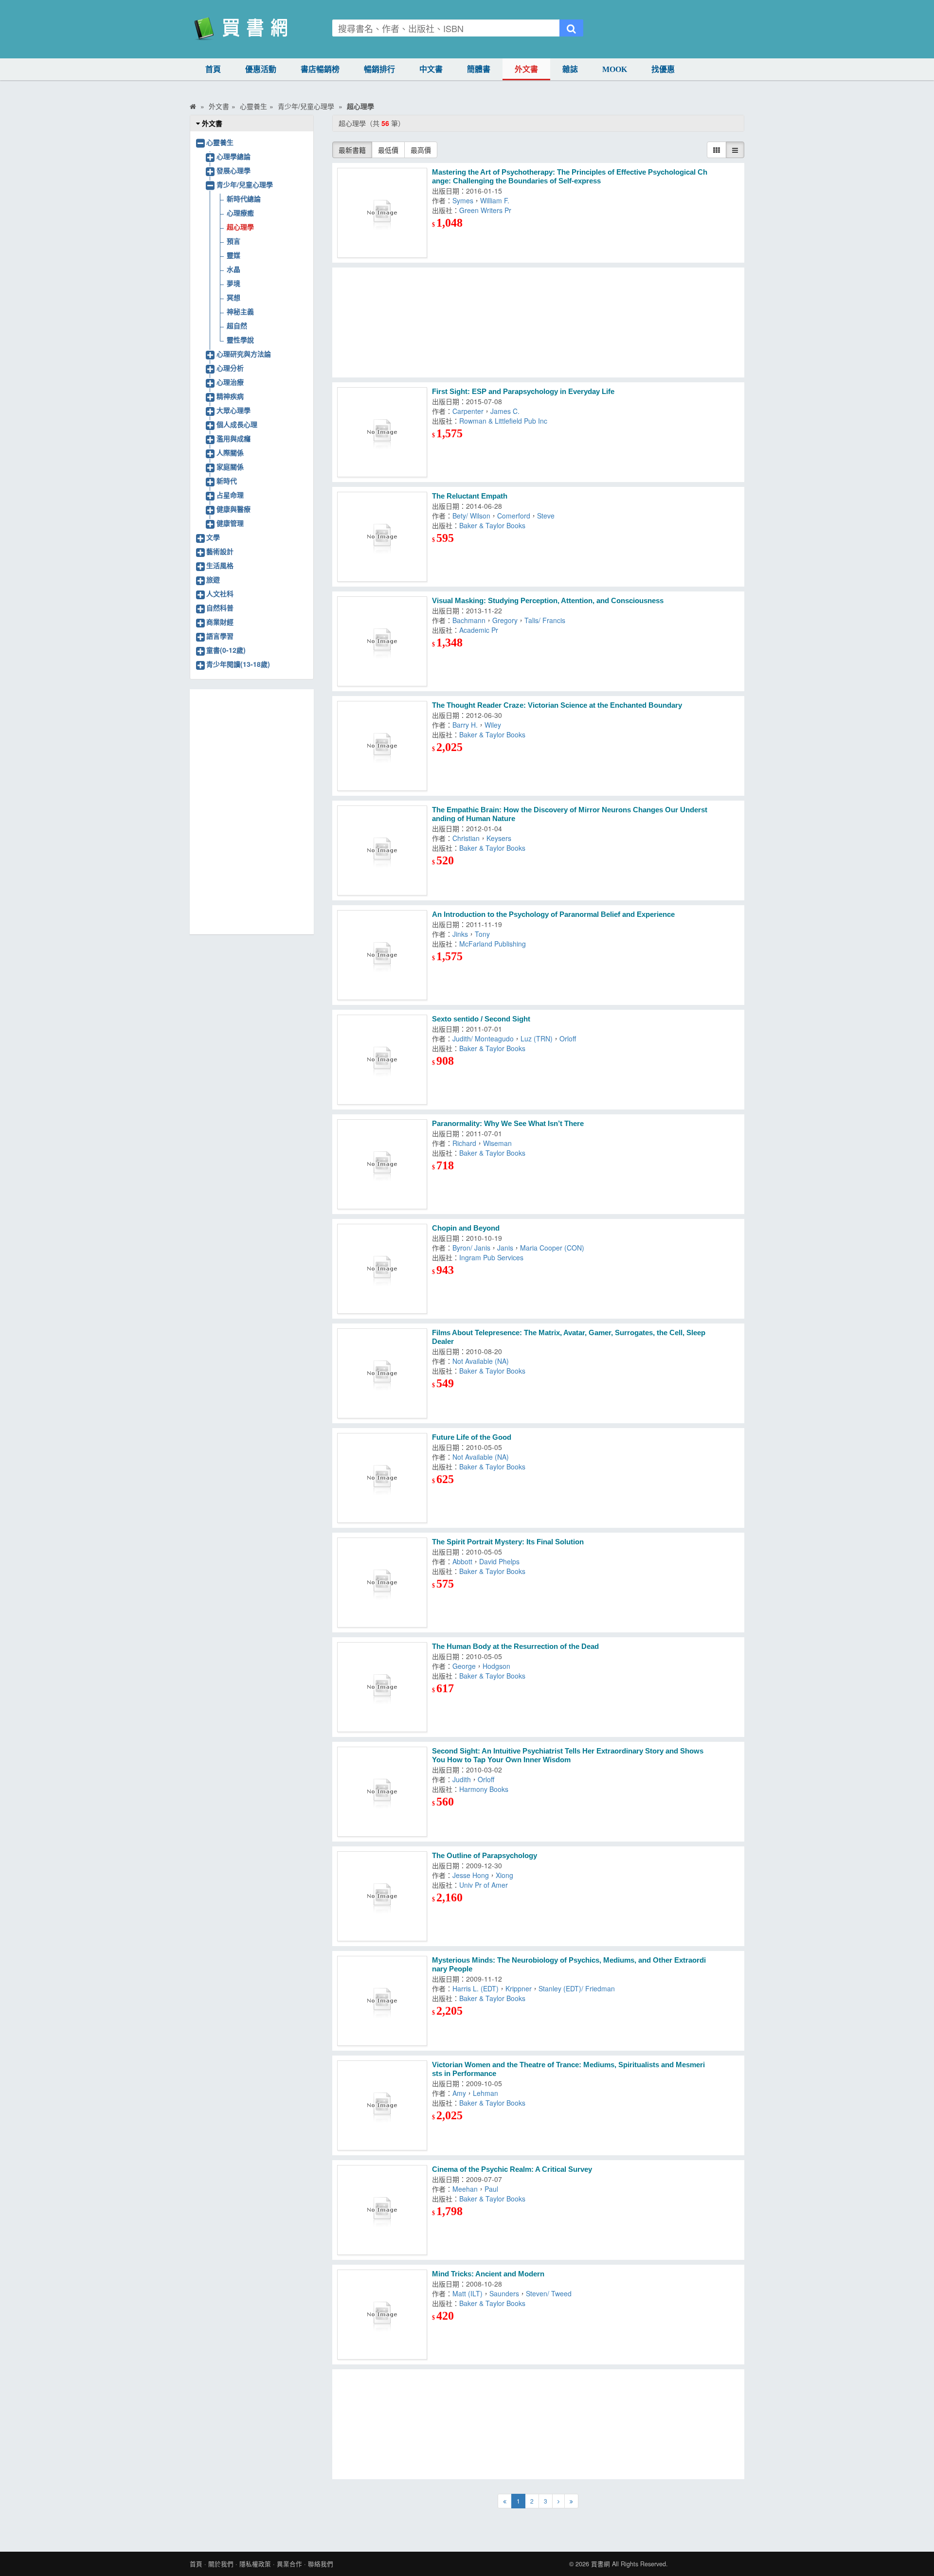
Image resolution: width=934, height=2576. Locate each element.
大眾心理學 (233, 410)
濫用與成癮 (233, 438)
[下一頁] (558, 2501)
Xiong (504, 1875)
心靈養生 (220, 142)
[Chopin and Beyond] (382, 1269)
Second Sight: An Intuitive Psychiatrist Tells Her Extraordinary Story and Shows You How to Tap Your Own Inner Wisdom (568, 1755)
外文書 (526, 69)
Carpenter (468, 411)
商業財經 (220, 622)
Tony (482, 934)
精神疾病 (230, 396)
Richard (464, 1143)
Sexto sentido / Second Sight (481, 1019)
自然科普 (220, 608)
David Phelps (499, 1561)
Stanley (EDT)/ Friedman (577, 1988)
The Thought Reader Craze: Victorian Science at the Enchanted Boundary (557, 705)
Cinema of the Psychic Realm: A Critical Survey (512, 2169)
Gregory (505, 620)
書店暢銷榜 (320, 69)
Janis (505, 1248)
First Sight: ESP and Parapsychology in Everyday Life (523, 391)
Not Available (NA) (481, 1361)
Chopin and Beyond (466, 1228)
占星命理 (230, 495)
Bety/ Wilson (471, 516)
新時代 (227, 481)
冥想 (233, 297)
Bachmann (469, 620)
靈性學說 (240, 340)
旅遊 (213, 579)
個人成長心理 (237, 424)
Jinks (460, 934)
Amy (459, 2093)
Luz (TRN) (537, 1038)
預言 (233, 241)
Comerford (514, 516)
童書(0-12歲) (226, 650)
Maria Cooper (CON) (552, 1248)
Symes (463, 200)
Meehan (465, 2189)
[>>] (571, 2501)
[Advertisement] (539, 322)
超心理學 (240, 227)
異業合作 (289, 2564)
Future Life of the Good (472, 1437)
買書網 (601, 2564)
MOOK (615, 69)
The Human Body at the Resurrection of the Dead (515, 1646)
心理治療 (230, 382)
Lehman (485, 2093)
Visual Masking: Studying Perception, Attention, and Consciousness (548, 600)
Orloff (568, 1038)
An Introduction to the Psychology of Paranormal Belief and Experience (553, 914)
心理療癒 (240, 213)
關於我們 (221, 2564)
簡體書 (479, 69)
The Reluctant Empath (470, 496)
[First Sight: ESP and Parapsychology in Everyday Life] (382, 432)
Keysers (499, 838)
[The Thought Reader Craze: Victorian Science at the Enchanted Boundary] (382, 746)
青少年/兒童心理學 (245, 184)
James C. (505, 411)
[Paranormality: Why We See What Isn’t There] (382, 1164)
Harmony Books (484, 1789)
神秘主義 (240, 311)
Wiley (493, 725)
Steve (546, 516)
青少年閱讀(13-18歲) (238, 664)
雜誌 (570, 69)
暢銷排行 (379, 69)
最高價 (421, 150)
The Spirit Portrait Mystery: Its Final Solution (508, 1542)
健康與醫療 (233, 509)
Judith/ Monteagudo (483, 1038)
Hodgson (496, 1666)
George (464, 1666)
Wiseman (497, 1143)
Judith (462, 1779)
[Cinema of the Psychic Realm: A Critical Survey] (382, 2210)
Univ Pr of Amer (484, 1885)
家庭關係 (230, 466)
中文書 (431, 69)
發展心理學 (233, 170)
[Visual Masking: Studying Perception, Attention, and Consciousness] (382, 641)
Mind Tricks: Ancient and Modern (488, 2274)
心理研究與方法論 (244, 354)
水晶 (233, 269)
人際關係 (230, 452)
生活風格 (220, 565)
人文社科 (220, 593)
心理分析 (230, 368)
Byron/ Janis (471, 1248)
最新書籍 (352, 150)
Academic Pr (479, 630)
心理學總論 (233, 156)
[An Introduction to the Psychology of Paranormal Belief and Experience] (382, 955)
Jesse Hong (471, 1875)
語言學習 (220, 636)
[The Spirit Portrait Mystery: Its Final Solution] (382, 1583)
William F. (495, 200)
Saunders (504, 2293)
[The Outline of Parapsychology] (382, 1896)
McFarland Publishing (493, 944)
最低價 (388, 150)
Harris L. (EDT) (476, 1988)
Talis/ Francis (545, 620)
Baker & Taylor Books (492, 525)
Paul (491, 2189)
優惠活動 (261, 69)
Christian (466, 838)
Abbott (462, 1561)
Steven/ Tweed (549, 2293)
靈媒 (233, 255)
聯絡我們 (321, 2564)
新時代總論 (244, 198)
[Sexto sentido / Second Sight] (382, 1060)
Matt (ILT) (467, 2293)
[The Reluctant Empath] (382, 537)
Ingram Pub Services (491, 1257)
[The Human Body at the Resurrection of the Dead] (382, 1687)
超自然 (237, 325)
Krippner (519, 1988)
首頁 (213, 69)
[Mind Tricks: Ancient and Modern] (382, 2315)
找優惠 (663, 69)
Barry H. (465, 725)
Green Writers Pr (485, 210)
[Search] (571, 28)
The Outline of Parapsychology (485, 1855)
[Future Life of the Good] (382, 1478)
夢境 (233, 283)
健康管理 (230, 523)
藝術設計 (220, 551)
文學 (213, 537)
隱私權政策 (255, 2564)
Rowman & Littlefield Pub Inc (503, 421)
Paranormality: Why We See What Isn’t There (508, 1123)
